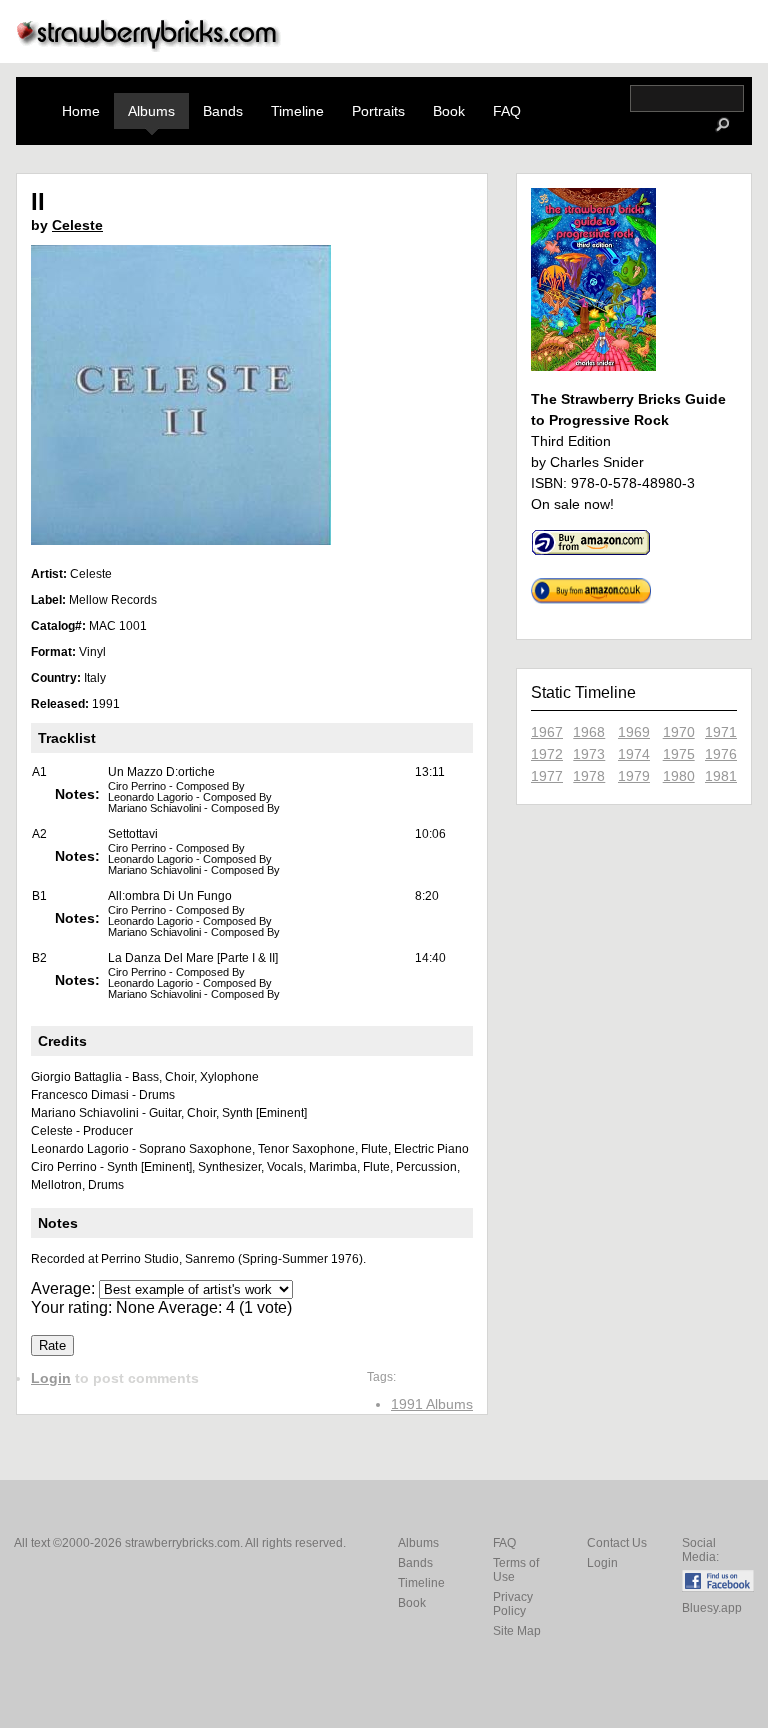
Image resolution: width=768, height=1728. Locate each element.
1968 (589, 732)
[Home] (149, 46)
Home (81, 111)
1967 (547, 732)
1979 (634, 776)
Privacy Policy (513, 1604)
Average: (65, 1288)
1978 (589, 776)
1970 (679, 732)
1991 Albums (432, 1404)
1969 (634, 732)
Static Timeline (583, 692)
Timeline (297, 111)
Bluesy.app (712, 1608)
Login (51, 1378)
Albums (151, 111)
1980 (679, 776)
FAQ (507, 111)
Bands (223, 111)
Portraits (378, 111)
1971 (721, 732)
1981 (721, 776)
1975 (679, 754)
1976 (721, 754)
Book (449, 111)
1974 (634, 754)
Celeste (77, 225)
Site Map (517, 1631)
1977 (547, 776)
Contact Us (617, 1543)
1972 (547, 754)
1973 (589, 754)
